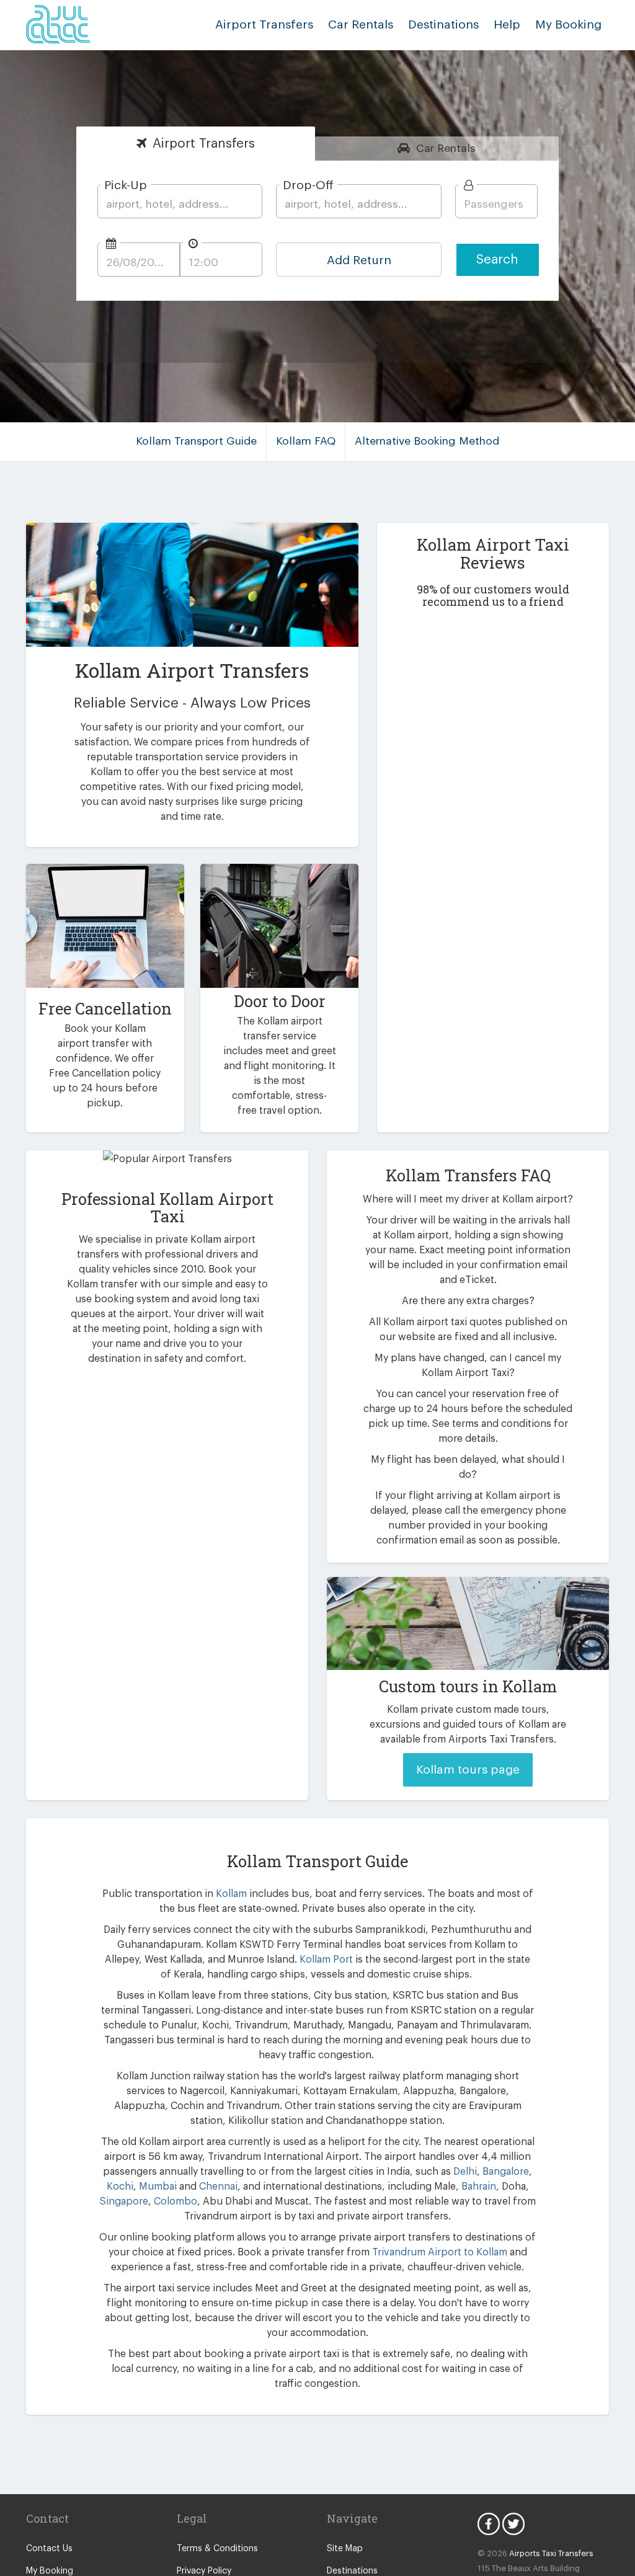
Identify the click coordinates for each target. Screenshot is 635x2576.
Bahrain (479, 2187)
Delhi (465, 2172)
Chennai (218, 2187)
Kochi (120, 2187)
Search (497, 260)
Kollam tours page (468, 1770)
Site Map (345, 2549)
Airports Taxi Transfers (551, 2553)
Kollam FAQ (306, 441)
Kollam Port (326, 1960)
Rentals (446, 149)
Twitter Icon (513, 2524)
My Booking (50, 2571)
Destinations (443, 24)
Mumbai (158, 2187)
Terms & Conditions (217, 2549)
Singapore (124, 2201)
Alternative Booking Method (427, 441)
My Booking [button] (568, 24)
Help (507, 24)
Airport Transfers (264, 24)
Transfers (204, 144)
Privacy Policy (204, 2571)
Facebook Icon (489, 2524)
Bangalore (506, 2172)
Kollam (231, 1894)
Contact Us (49, 2549)
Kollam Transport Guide (196, 441)
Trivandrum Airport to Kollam (440, 2252)
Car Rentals (361, 24)
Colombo (175, 2201)
